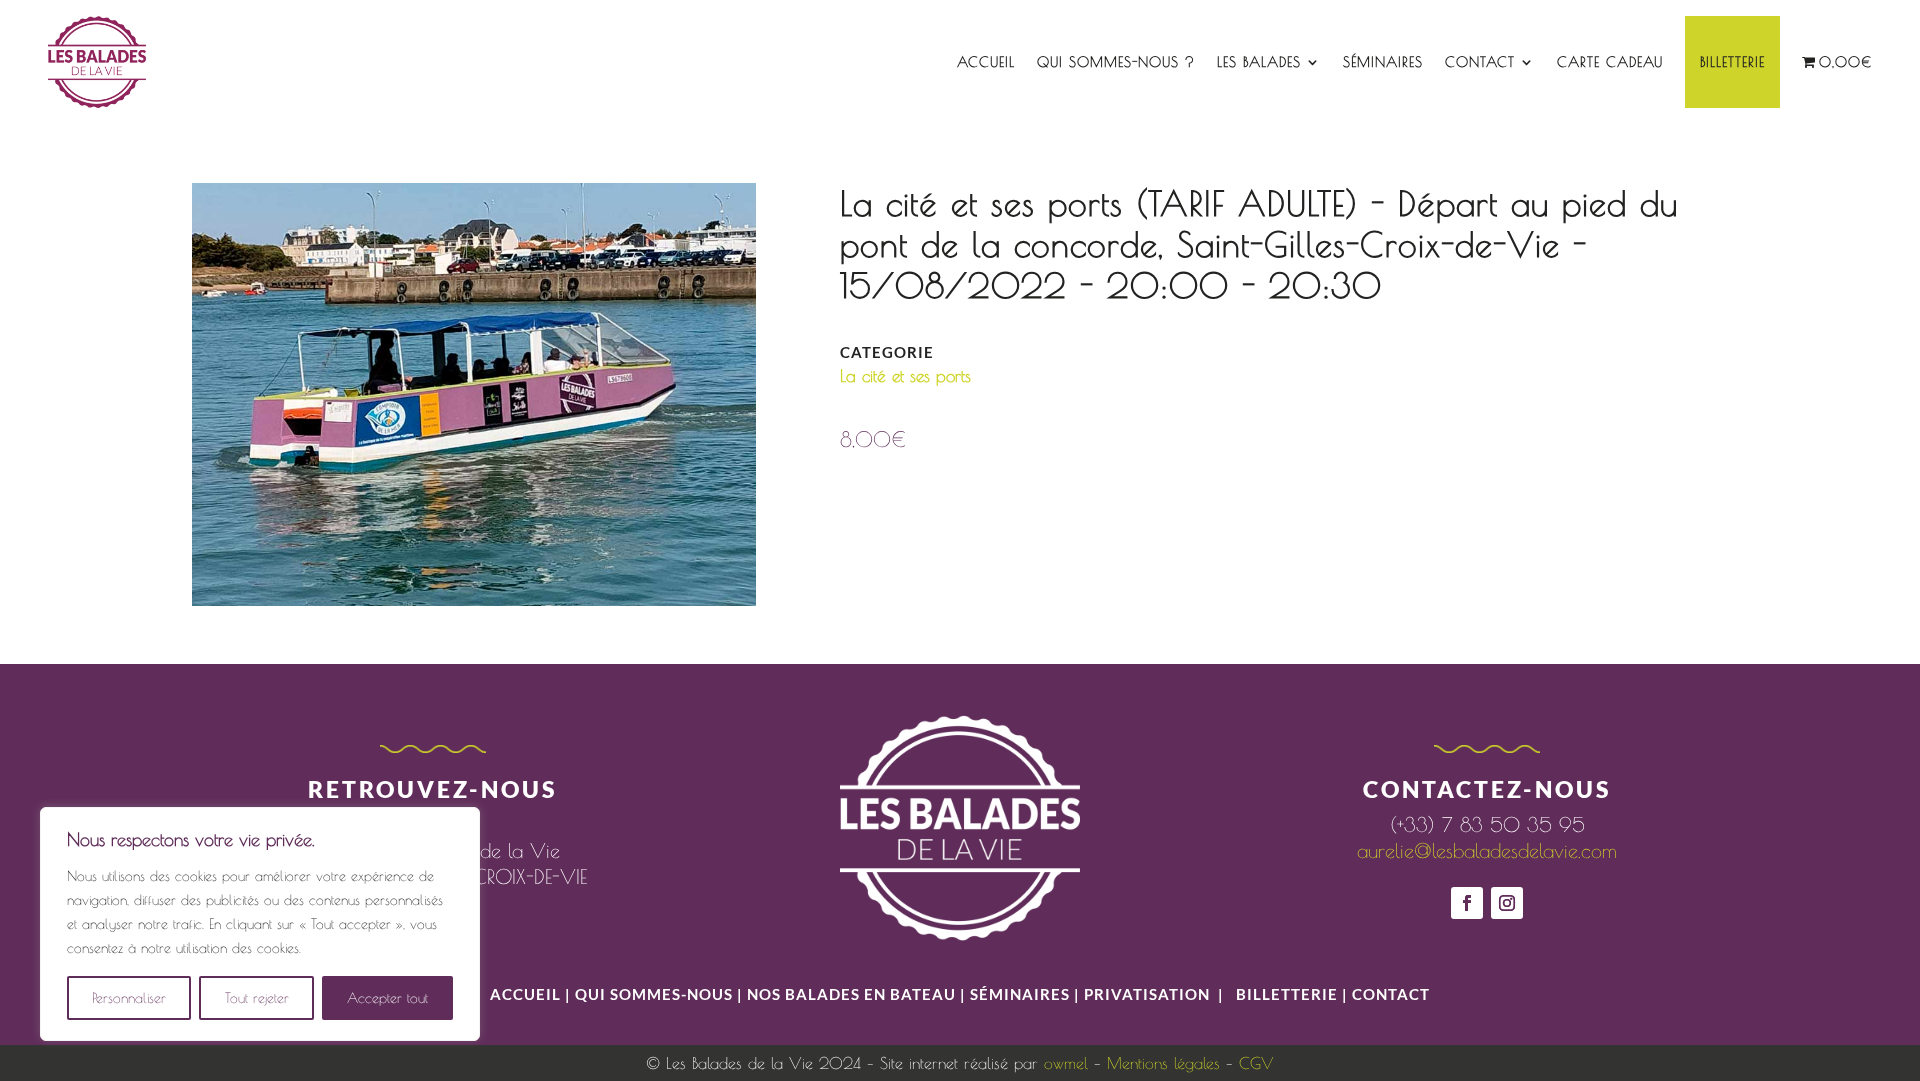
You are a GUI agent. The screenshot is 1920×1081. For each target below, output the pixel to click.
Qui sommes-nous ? (1116, 62)
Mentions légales (1163, 1063)
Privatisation (1147, 994)
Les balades (1259, 62)
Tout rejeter (257, 998)
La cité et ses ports (905, 376)
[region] (260, 924)
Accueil (986, 62)
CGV (1256, 1063)
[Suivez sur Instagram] (1507, 903)
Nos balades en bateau (851, 994)
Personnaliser (129, 998)
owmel (1066, 1063)
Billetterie (1732, 62)
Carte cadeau (1610, 62)
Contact (1480, 62)
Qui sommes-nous (656, 994)
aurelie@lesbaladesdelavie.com (1487, 850)
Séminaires (1383, 62)
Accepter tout (387, 998)
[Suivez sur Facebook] (1467, 903)
